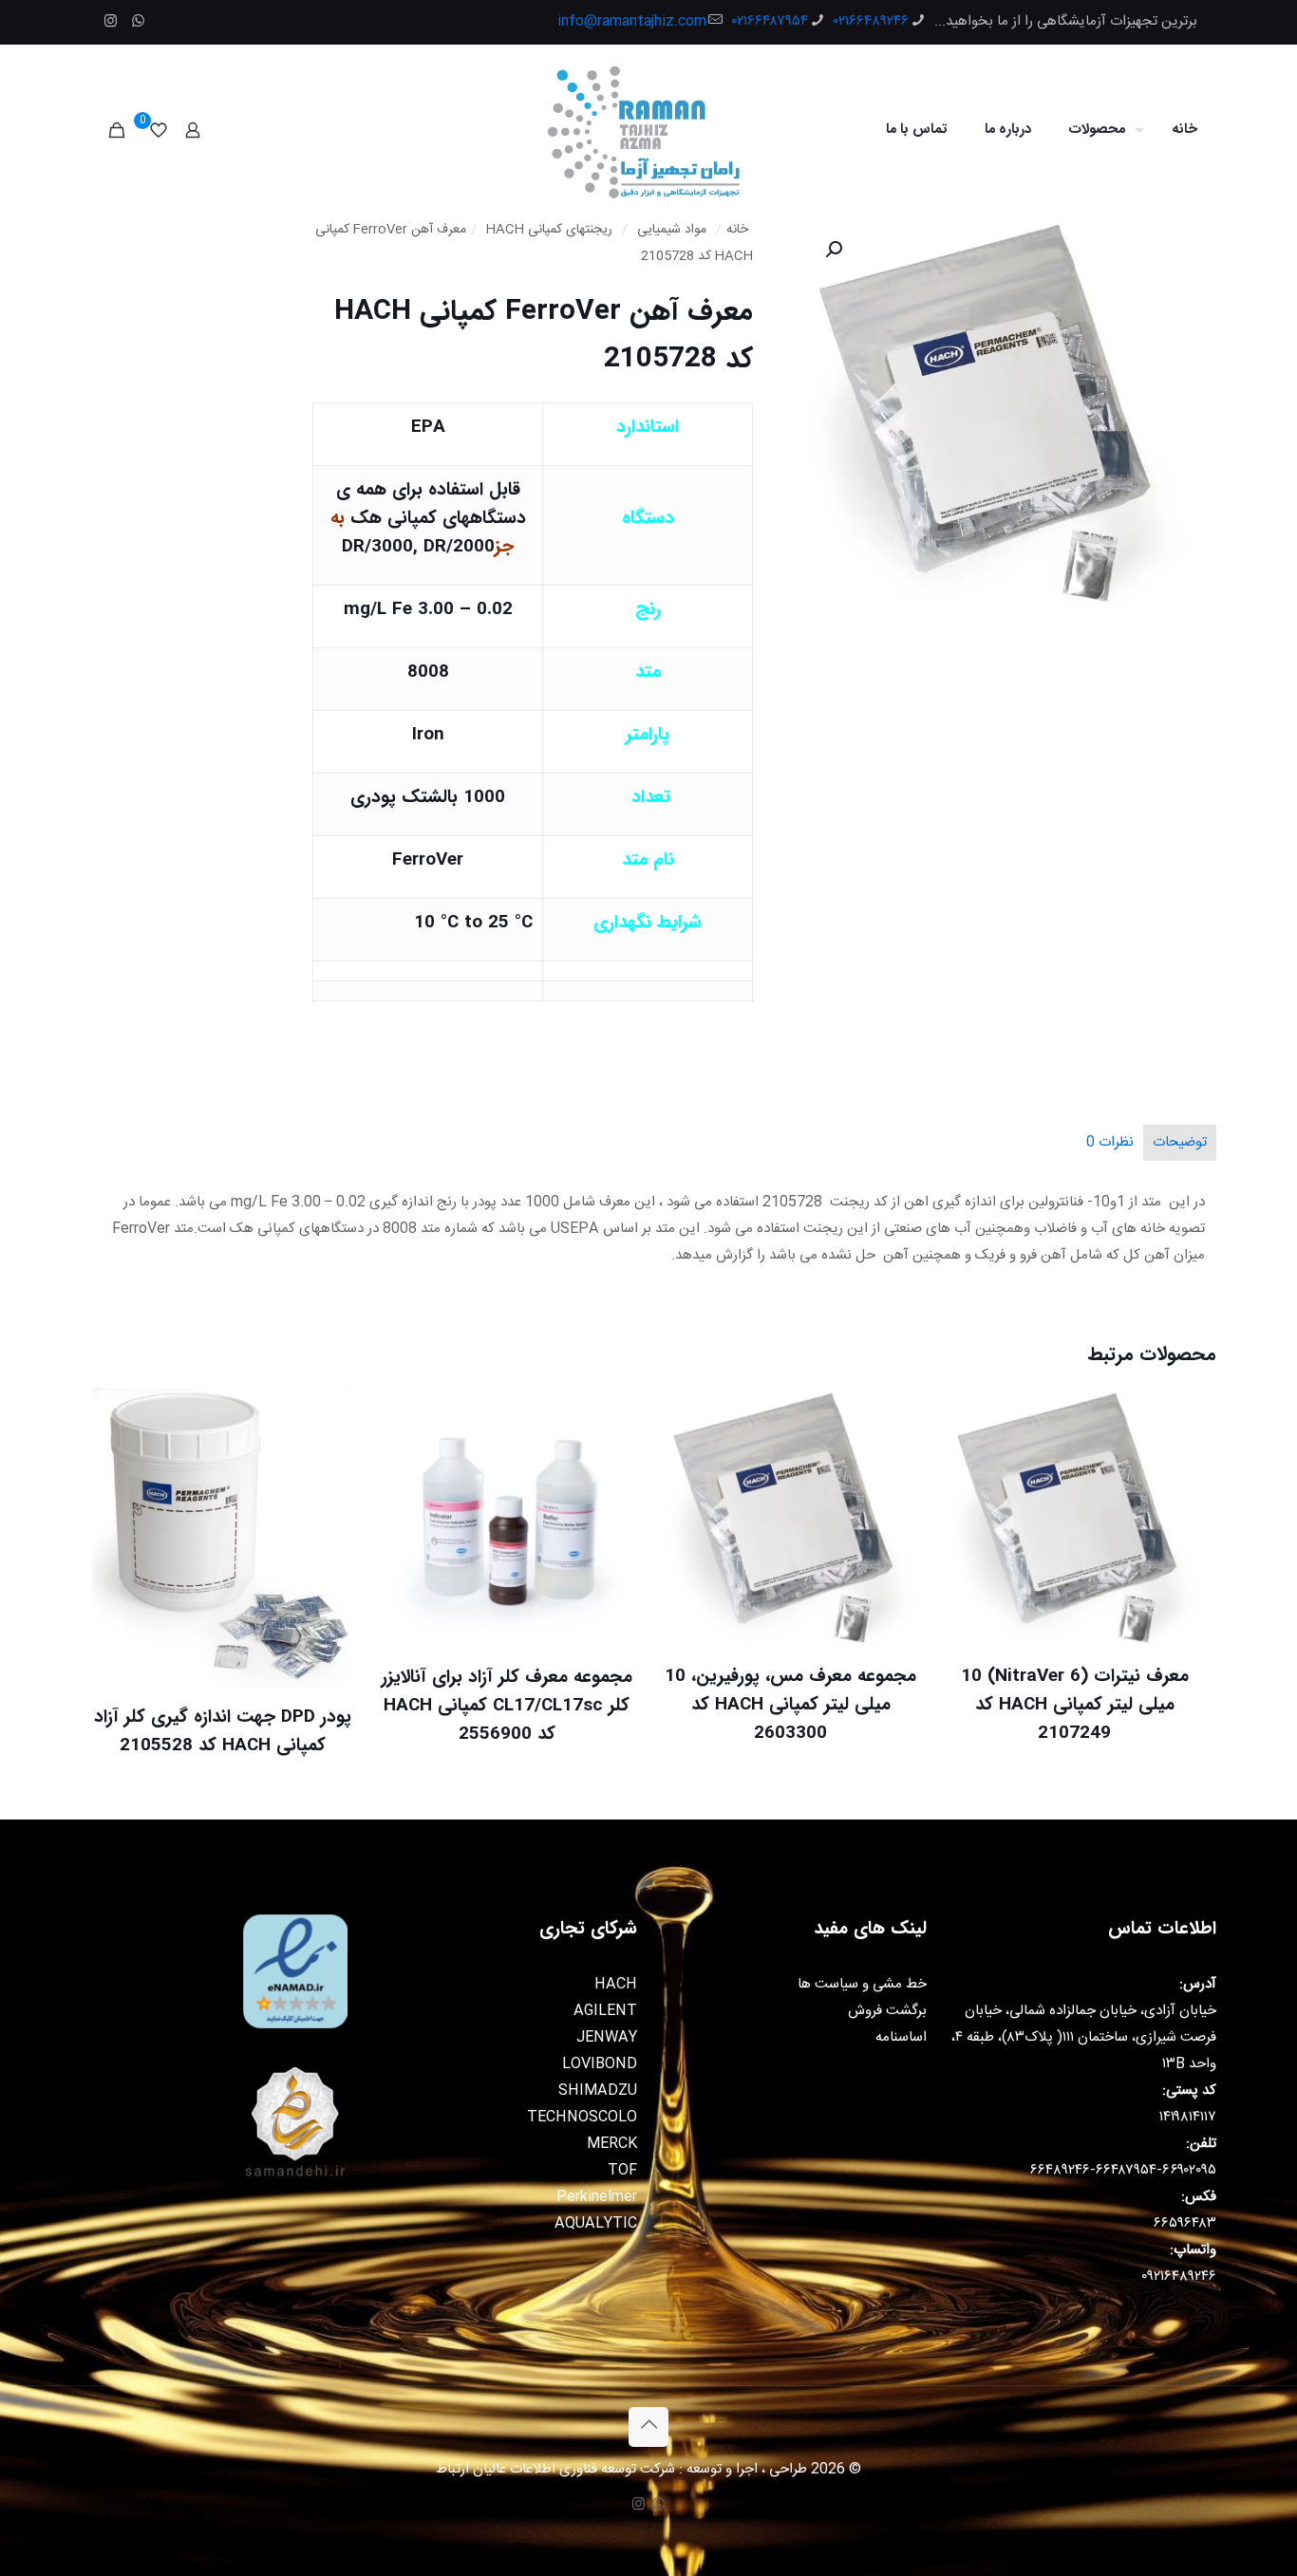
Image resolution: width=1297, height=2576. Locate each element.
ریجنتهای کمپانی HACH (549, 230)
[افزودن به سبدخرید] (970, 1414)
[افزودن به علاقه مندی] (970, 1496)
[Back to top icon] (648, 2427)
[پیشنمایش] (970, 1537)
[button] (832, 250)
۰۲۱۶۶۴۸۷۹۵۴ (770, 21)
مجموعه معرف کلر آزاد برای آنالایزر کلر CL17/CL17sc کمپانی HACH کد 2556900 (507, 1706)
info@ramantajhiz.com (632, 21)
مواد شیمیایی (672, 230)
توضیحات (1180, 1142)
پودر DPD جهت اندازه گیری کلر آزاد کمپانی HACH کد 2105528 (223, 1731)
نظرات (1110, 1142)
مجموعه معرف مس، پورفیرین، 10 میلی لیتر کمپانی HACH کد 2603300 (790, 1705)
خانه (737, 230)
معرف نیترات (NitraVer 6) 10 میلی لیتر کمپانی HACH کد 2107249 (1075, 1705)
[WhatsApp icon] (138, 22)
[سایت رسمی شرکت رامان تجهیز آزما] (648, 130)
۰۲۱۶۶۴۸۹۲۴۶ (871, 21)
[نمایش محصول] (970, 1455)
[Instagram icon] (111, 22)
